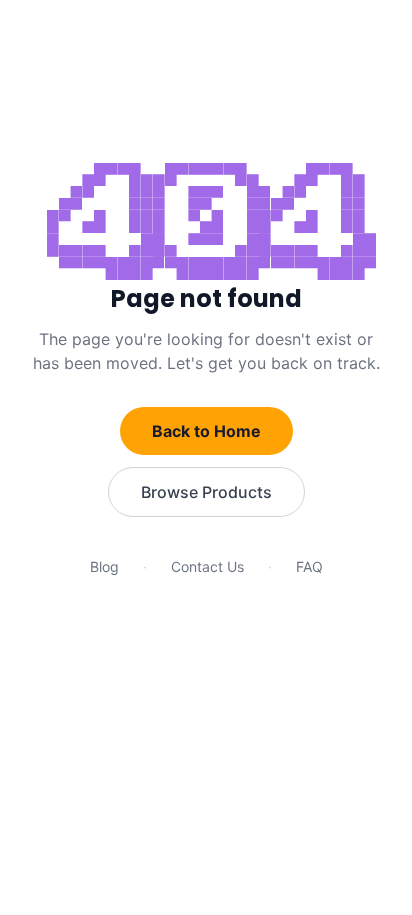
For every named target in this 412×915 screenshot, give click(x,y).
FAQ (309, 566)
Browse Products (206, 492)
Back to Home (206, 431)
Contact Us (207, 566)
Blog (104, 566)
